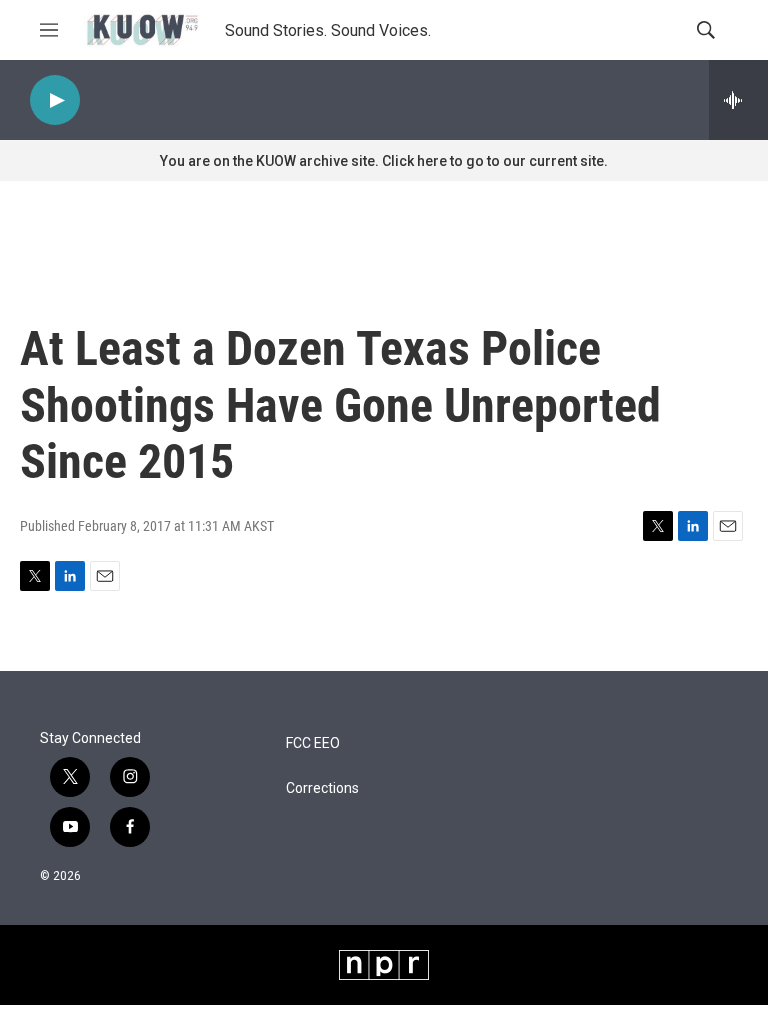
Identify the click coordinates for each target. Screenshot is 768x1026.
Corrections (322, 788)
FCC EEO (313, 743)
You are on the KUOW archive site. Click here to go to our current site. (384, 161)
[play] (55, 100)
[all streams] (738, 100)
